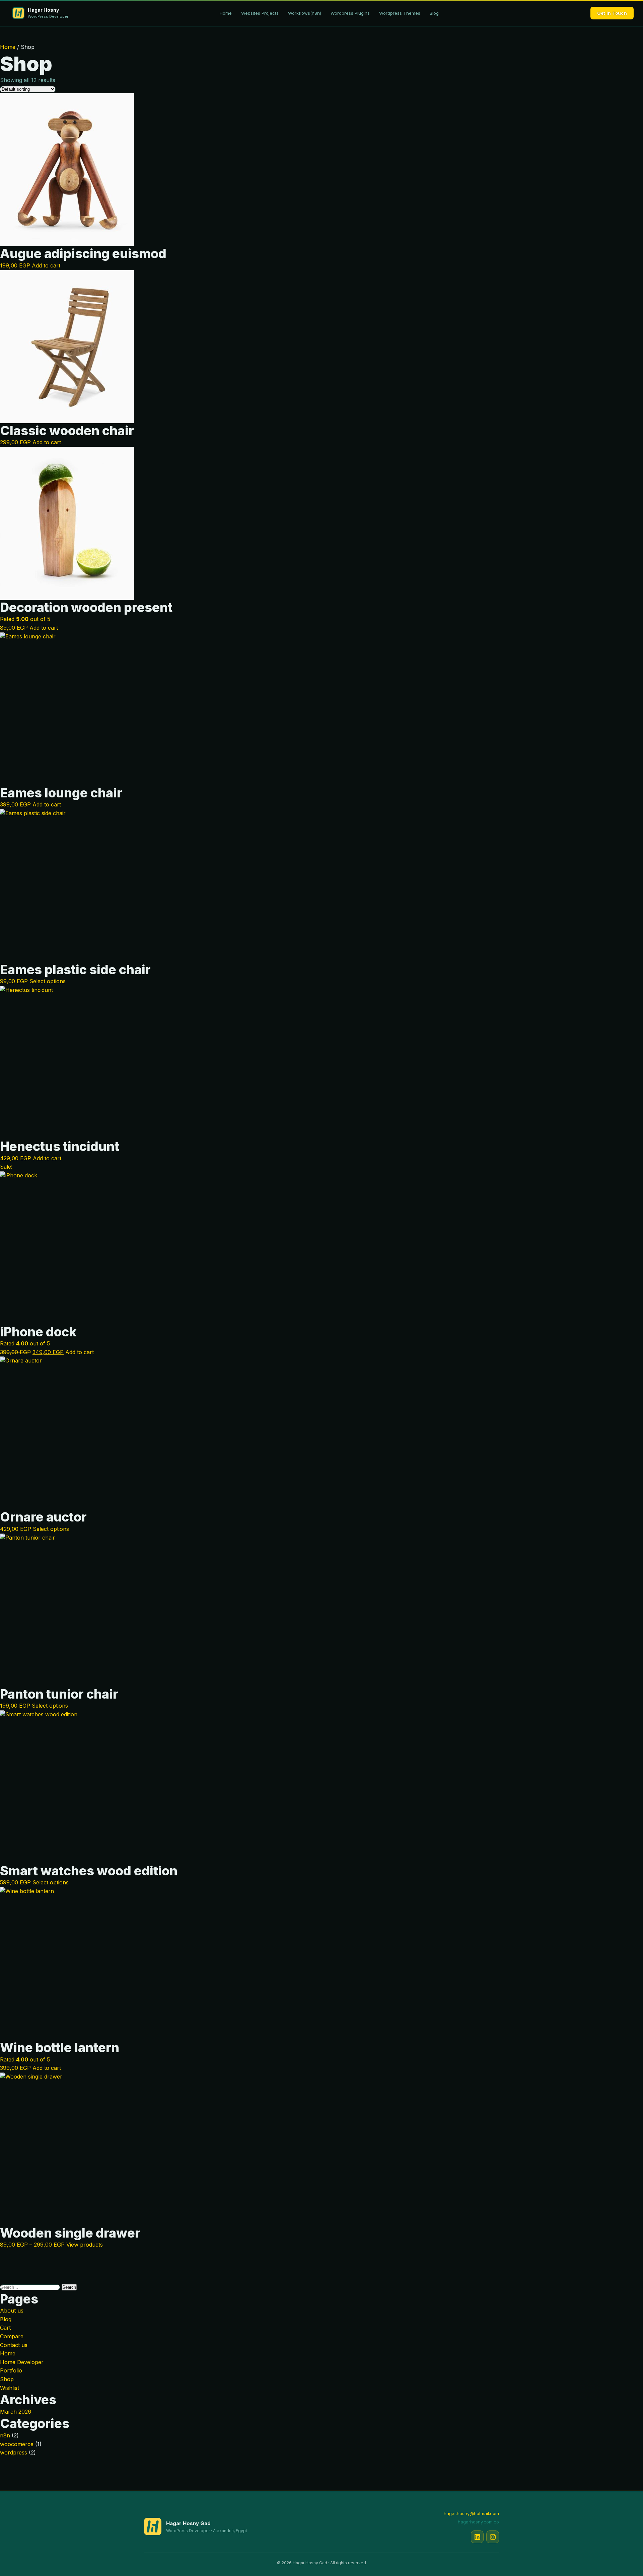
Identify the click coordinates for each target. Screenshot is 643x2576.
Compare (12, 2336)
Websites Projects (260, 13)
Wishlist (10, 2388)
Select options (48, 981)
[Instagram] (493, 2537)
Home (226, 13)
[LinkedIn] (477, 2537)
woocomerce (17, 2444)
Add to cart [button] (46, 265)
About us (12, 2311)
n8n (5, 2435)
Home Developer (22, 2362)
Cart (5, 2328)
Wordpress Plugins (350, 13)
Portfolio (11, 2370)
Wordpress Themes (400, 13)
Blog (434, 13)
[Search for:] (31, 2287)
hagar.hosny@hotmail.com (471, 2513)
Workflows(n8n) (305, 13)
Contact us (14, 2345)
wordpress (14, 2452)
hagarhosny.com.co (478, 2522)
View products (85, 2245)
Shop (7, 2379)
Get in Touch (612, 13)
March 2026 (16, 2412)
